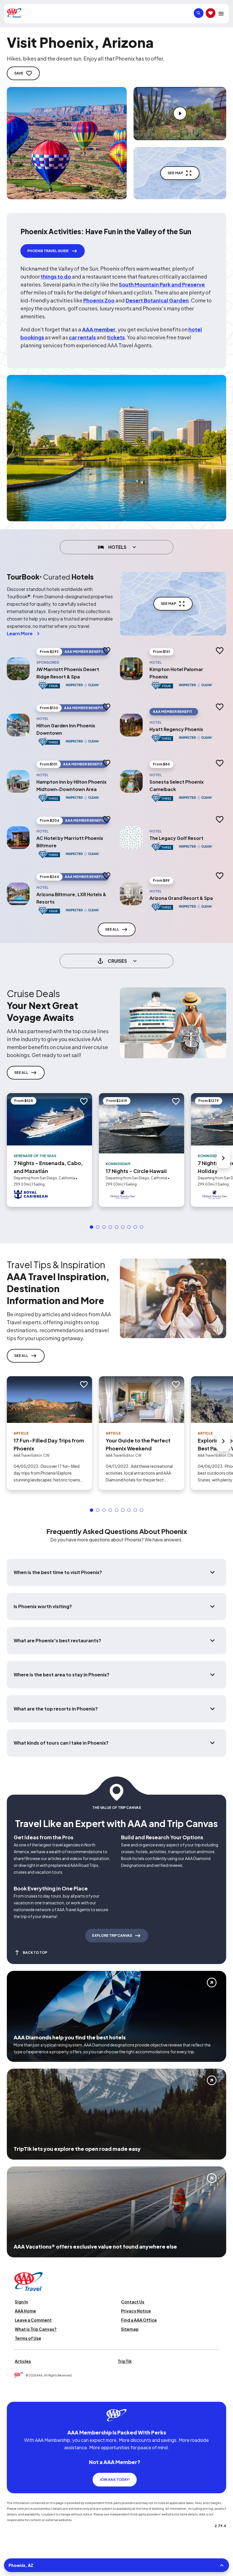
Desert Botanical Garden (157, 300)
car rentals (82, 337)
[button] (91, 1227)
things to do (56, 276)
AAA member (99, 329)
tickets (116, 337)
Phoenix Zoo (99, 300)
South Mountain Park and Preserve (162, 284)
